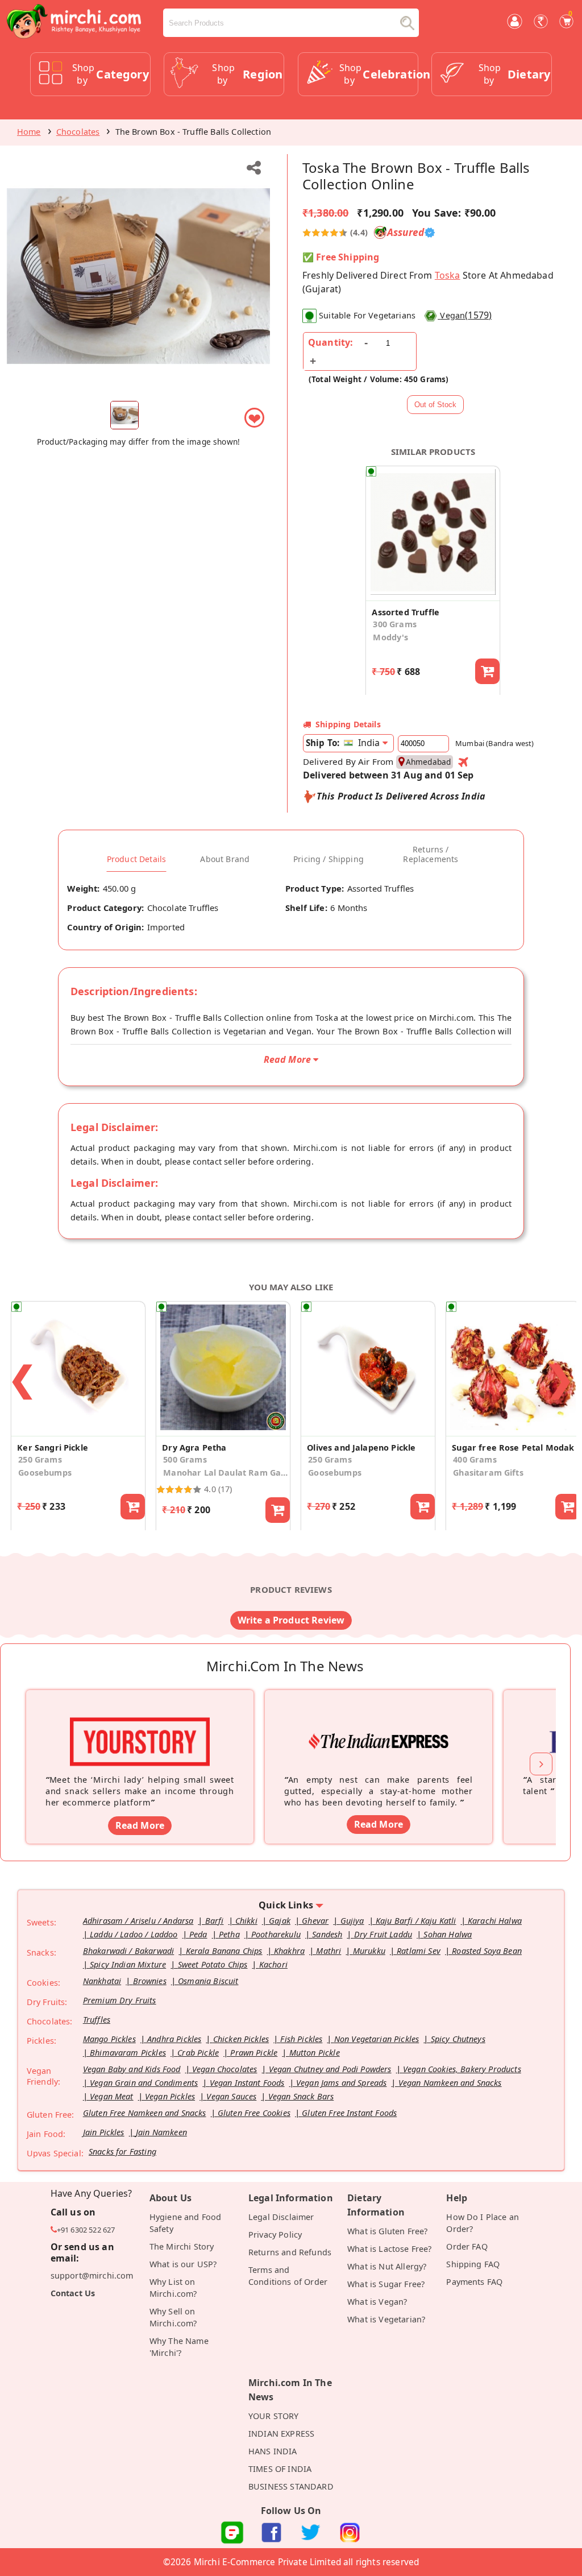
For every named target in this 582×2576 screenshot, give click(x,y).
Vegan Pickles (170, 2096)
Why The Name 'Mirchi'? (179, 2347)
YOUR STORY (274, 2416)
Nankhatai (102, 1981)
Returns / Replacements (431, 854)
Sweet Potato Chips (213, 1964)
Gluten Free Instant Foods (349, 2113)
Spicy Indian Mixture (128, 1964)
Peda (198, 1934)
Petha (229, 1934)
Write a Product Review (291, 1620)
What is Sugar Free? (386, 2284)
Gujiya (352, 1921)
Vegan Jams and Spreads (342, 2083)
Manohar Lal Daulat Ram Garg (226, 1473)
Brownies (150, 1981)
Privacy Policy (275, 2235)
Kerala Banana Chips (224, 1951)
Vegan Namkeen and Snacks (450, 2083)
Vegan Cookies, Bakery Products (462, 2069)
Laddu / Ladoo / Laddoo (134, 1934)
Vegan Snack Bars (301, 2096)
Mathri (329, 1951)
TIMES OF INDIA (280, 2469)
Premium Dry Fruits (120, 2000)
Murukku (369, 1951)
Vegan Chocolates (225, 2069)
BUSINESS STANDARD (291, 2486)
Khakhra (289, 1951)
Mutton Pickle (315, 2053)
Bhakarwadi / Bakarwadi (129, 1951)
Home (29, 132)
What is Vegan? (377, 2302)
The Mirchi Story (182, 2246)
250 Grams (40, 1459)
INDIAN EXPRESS (281, 2434)
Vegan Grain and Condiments (144, 2083)
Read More (140, 1825)
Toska (448, 275)
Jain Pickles (104, 2132)
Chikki (246, 1921)
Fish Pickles (301, 2039)
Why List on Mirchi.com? (173, 2288)
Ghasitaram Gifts (488, 1473)
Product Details (136, 859)
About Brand (225, 859)
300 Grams (394, 624)
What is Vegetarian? (386, 2319)
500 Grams (185, 1459)
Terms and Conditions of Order (288, 2276)
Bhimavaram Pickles (128, 2053)
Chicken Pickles (241, 2039)
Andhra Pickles (174, 2039)
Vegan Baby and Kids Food (132, 2069)
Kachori (273, 1964)
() (466, 315)
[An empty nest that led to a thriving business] (379, 1724)
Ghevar (315, 1921)
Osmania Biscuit (208, 1981)
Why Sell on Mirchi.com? (173, 2317)
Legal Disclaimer (281, 2217)
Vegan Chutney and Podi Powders (330, 2069)
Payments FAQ (474, 2282)
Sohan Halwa (448, 1934)
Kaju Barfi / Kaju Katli (416, 1921)
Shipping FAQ (473, 2264)
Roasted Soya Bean (487, 1951)
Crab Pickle (198, 2053)
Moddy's (390, 637)
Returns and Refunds (290, 2252)
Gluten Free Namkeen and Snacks (145, 2113)
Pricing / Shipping (329, 859)
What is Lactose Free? (389, 2249)
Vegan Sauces (231, 2096)
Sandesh (327, 1934)
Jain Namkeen (161, 2132)
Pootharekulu (276, 1934)
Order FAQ (467, 2246)
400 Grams (475, 1459)
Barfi (215, 1921)
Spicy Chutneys (458, 2039)
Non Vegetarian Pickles (377, 2039)
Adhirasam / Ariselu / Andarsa (138, 1921)
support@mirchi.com (92, 2275)
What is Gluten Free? (387, 2231)
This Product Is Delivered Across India (401, 796)
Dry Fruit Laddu (383, 1934)
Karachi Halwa (495, 1921)
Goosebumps (45, 1473)
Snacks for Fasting (122, 2152)
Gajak (280, 1921)
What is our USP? (183, 2264)
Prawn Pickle (254, 2053)
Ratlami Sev (419, 1951)
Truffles (97, 2020)
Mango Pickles (109, 2039)
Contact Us (73, 2293)
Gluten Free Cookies (254, 2113)
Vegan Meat (112, 2096)
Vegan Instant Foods (247, 2083)
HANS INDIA (273, 2451)
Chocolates (78, 132)
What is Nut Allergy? (387, 2266)
